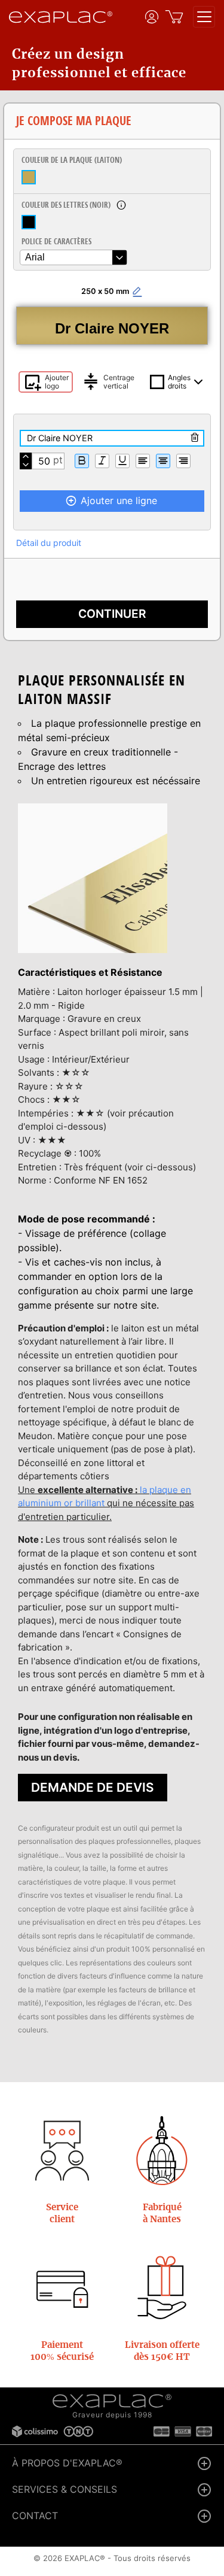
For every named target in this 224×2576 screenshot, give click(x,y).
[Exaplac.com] (112, 2401)
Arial (35, 257)
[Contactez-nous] (62, 2151)
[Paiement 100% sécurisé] (62, 2288)
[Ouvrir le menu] (204, 17)
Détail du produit (49, 543)
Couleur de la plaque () (72, 160)
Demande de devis (93, 1787)
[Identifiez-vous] (152, 17)
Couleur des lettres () (66, 205)
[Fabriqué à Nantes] (162, 2151)
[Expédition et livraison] (162, 2288)
